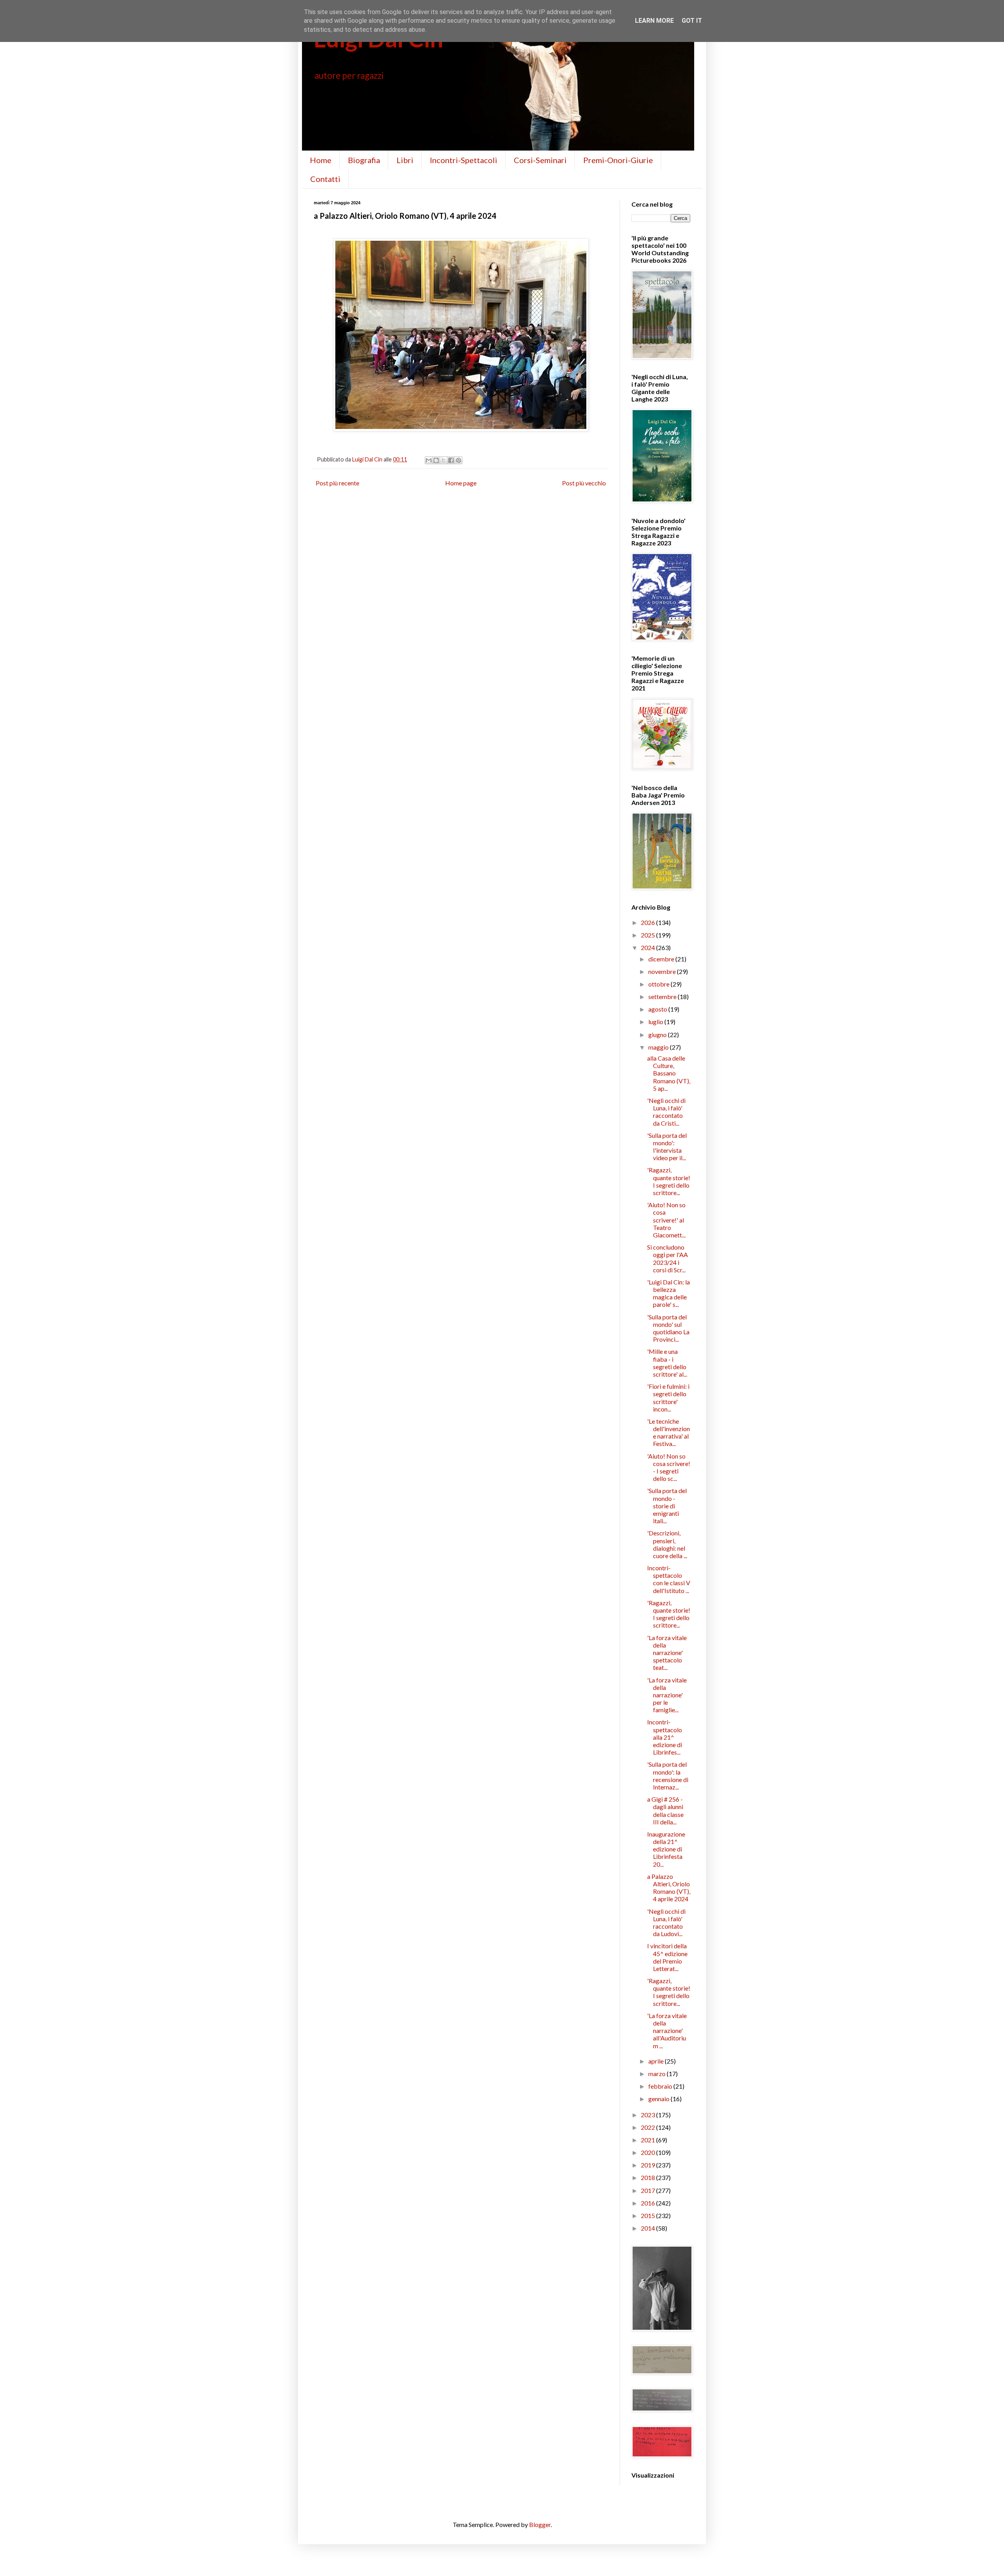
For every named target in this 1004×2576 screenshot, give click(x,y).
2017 (648, 2190)
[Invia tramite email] (429, 460)
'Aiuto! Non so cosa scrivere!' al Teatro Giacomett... (666, 1220)
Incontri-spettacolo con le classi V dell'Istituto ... (669, 1579)
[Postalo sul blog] (436, 460)
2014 (648, 2228)
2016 (648, 2203)
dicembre (662, 959)
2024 (648, 947)
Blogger (540, 2524)
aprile (657, 2061)
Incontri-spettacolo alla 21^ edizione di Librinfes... (665, 1737)
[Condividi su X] (444, 460)
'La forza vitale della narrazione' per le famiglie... (667, 1695)
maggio (659, 1047)
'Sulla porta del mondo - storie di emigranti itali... (667, 1506)
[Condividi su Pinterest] (458, 460)
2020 (648, 2152)
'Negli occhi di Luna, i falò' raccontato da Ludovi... (666, 1923)
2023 (648, 2115)
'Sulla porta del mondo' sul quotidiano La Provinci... (668, 1328)
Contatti (325, 179)
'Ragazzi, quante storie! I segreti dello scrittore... (669, 1181)
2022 (648, 2127)
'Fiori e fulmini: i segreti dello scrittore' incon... (668, 1398)
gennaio (659, 2099)
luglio (656, 1022)
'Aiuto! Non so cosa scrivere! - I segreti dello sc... (669, 1467)
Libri (405, 160)
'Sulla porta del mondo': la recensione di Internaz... (668, 1776)
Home (321, 160)
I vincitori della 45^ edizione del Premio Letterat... (667, 1957)
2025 (648, 935)
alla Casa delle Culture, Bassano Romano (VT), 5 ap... (669, 1073)
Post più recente (337, 483)
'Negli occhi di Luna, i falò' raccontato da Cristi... (666, 1112)
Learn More (654, 21)
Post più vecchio (584, 483)
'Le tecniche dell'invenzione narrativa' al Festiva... (668, 1432)
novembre (663, 971)
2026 (648, 922)
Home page (461, 483)
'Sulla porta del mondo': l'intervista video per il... (667, 1147)
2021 (648, 2140)
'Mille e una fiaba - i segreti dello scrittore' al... (667, 1363)
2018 (648, 2177)
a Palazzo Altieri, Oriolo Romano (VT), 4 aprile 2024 (669, 1888)
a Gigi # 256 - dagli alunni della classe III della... (665, 1810)
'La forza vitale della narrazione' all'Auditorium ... (667, 2031)
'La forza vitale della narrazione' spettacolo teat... (667, 1653)
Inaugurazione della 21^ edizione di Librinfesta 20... (666, 1849)
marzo (658, 2074)
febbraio (661, 2086)
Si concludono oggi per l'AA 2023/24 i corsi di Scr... (668, 1258)
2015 (648, 2215)
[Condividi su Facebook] (451, 460)
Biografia (364, 160)
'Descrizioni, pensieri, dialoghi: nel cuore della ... (667, 1544)
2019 (648, 2165)
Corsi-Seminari (540, 160)
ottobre (659, 984)
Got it (692, 21)
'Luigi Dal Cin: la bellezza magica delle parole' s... (668, 1293)
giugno (658, 1035)
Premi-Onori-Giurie (618, 160)
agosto (658, 1009)
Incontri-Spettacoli (464, 160)
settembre (663, 996)
